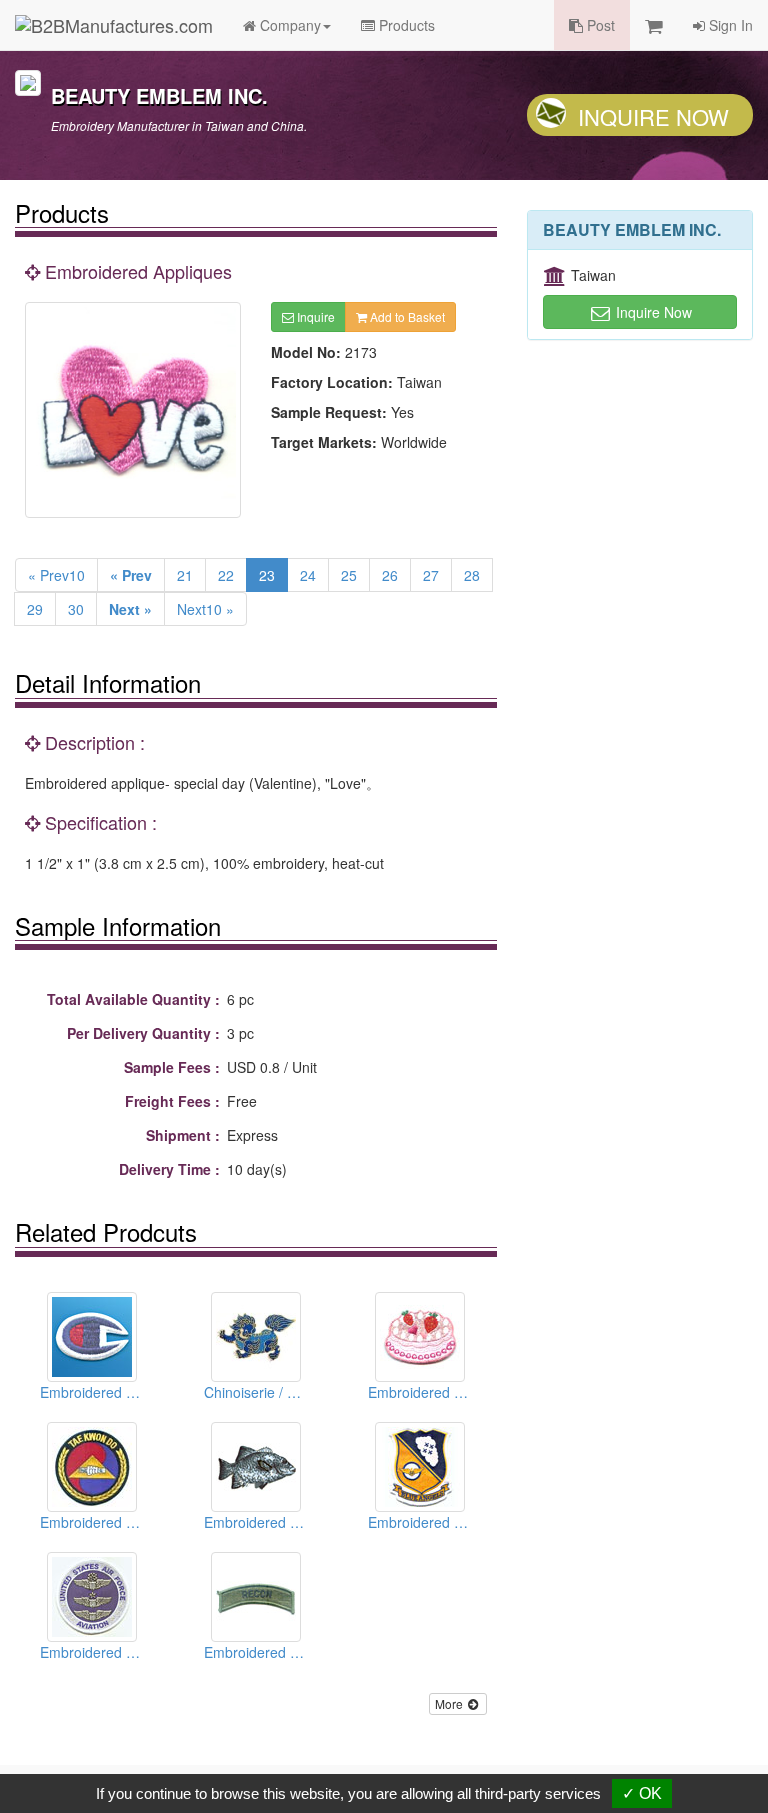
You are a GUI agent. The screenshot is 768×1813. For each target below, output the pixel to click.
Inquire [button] (314, 316)
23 (267, 575)
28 (472, 575)
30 (76, 609)
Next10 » (205, 609)
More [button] (450, 1703)
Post (599, 25)
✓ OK (642, 1793)
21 (185, 575)
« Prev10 (56, 575)
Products (405, 25)
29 (35, 609)
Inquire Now (653, 116)
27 (431, 575)
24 (308, 575)
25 (349, 575)
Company (288, 25)
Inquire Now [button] (652, 312)
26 (390, 575)
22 (226, 575)
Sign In (729, 25)
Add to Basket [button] (406, 316)
